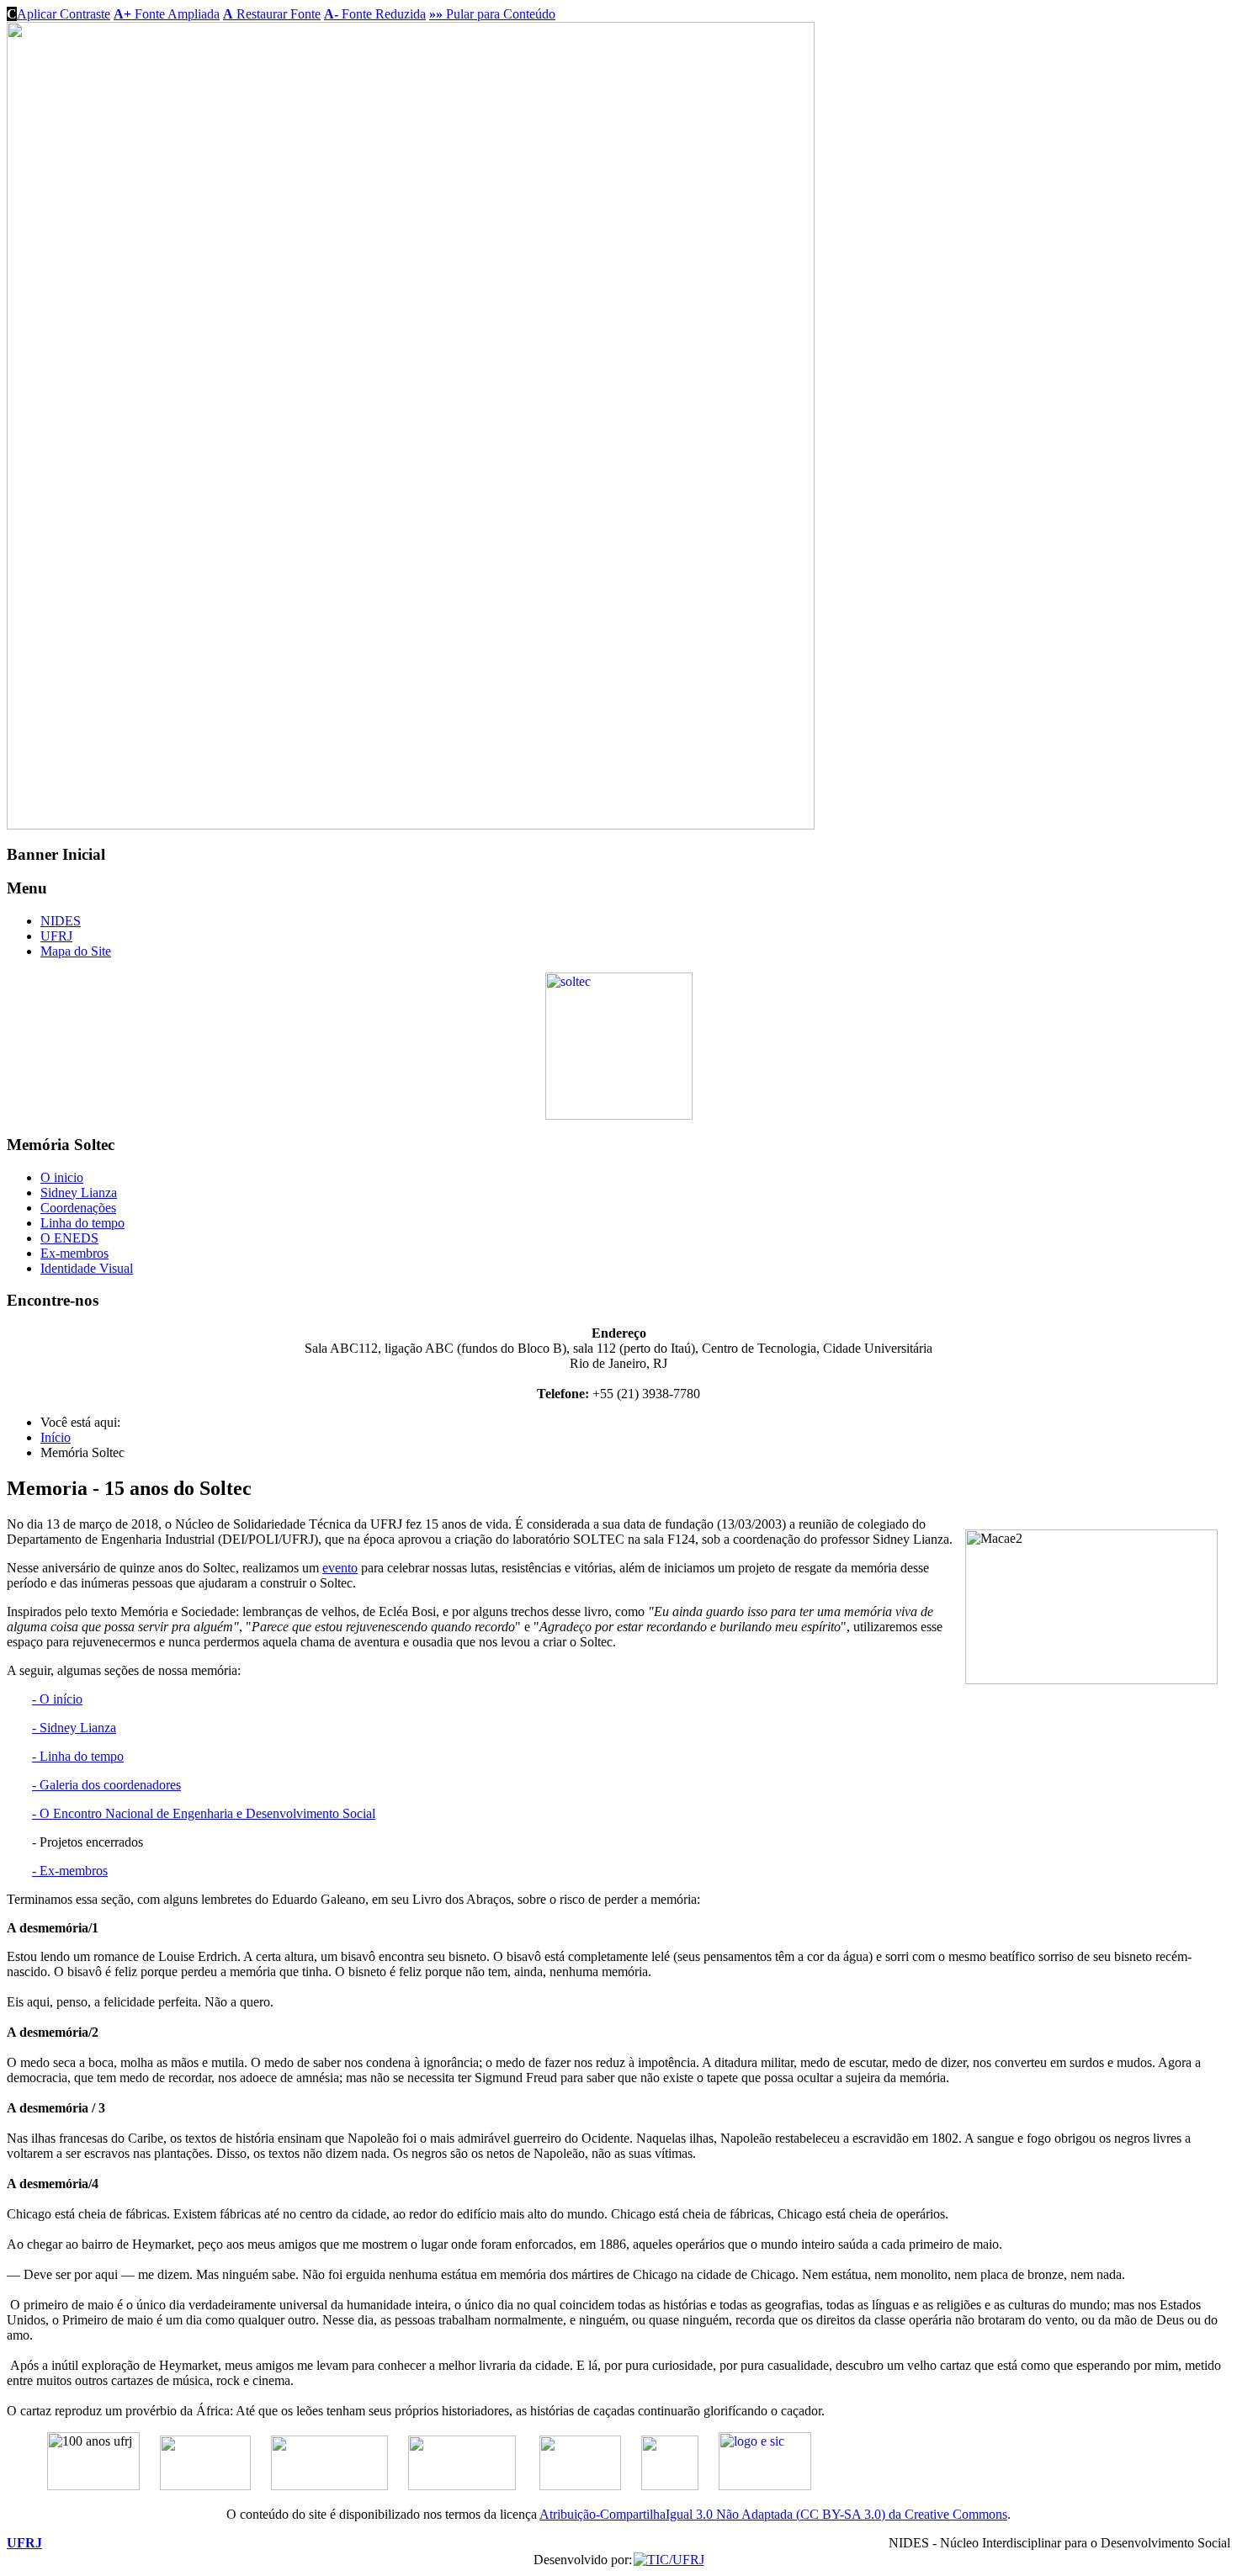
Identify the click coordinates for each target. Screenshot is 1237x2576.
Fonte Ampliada (167, 14)
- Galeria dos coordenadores (106, 1785)
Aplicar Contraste (58, 14)
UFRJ (56, 936)
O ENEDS (69, 1238)
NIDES (61, 921)
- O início (57, 1699)
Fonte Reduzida (375, 14)
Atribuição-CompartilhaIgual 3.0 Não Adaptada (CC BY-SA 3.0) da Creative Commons (773, 2514)
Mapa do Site (76, 951)
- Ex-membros (70, 1871)
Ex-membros (74, 1253)
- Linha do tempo (78, 1756)
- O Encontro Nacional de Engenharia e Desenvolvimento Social (204, 1813)
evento (340, 1568)
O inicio (62, 1177)
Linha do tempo (82, 1223)
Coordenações (78, 1208)
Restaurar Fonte (272, 14)
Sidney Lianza (79, 1193)
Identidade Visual (87, 1268)
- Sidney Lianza (74, 1728)
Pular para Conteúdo (492, 14)
